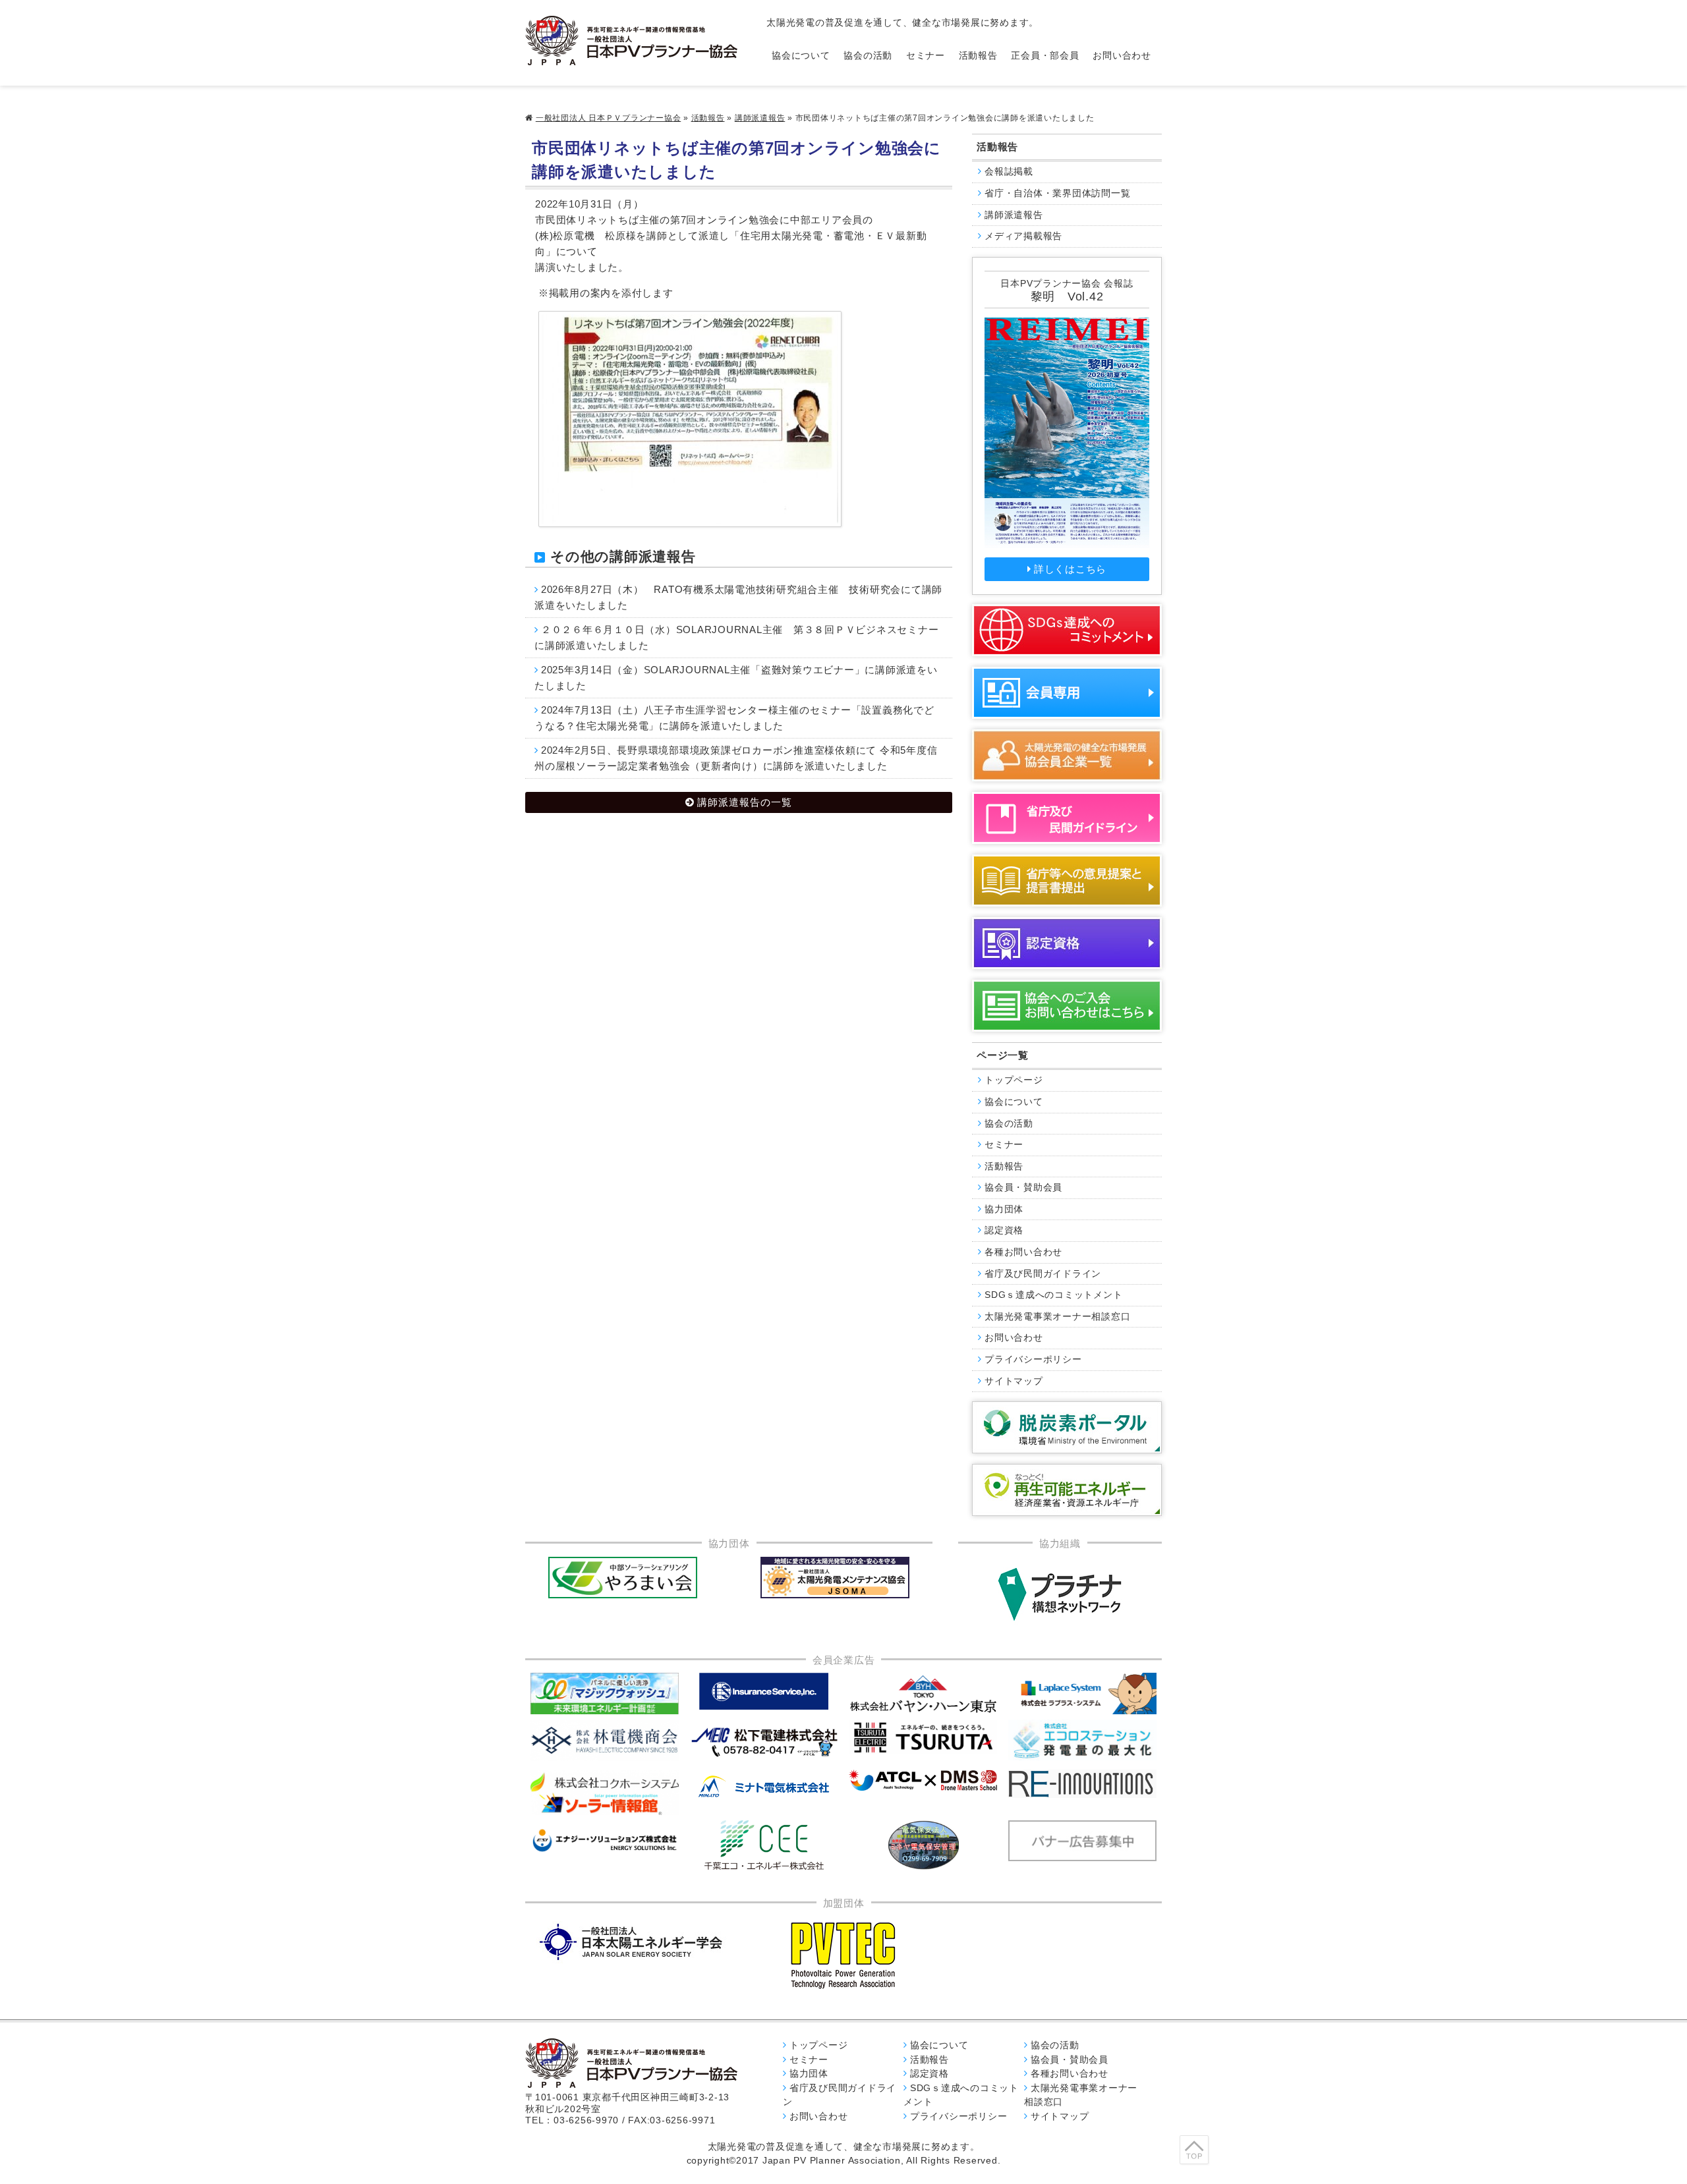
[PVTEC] (843, 1955)
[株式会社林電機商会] (605, 1740)
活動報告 (978, 56)
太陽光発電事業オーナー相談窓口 (1057, 1317)
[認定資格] (1067, 943)
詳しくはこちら (1070, 569)
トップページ (1014, 1080)
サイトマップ (1014, 1381)
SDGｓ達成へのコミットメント (1053, 1295)
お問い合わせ (1122, 56)
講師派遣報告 (760, 118)
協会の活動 (868, 56)
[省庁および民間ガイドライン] (1067, 818)
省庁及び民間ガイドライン (1043, 1274)
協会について (801, 56)
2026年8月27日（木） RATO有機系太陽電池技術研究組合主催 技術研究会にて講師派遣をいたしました (738, 597)
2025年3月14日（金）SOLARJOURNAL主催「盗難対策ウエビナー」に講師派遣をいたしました (736, 678)
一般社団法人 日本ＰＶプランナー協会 (609, 118)
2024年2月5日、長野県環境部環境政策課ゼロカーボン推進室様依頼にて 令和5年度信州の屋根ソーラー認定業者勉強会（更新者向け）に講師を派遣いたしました (736, 758)
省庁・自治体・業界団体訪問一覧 (1057, 193)
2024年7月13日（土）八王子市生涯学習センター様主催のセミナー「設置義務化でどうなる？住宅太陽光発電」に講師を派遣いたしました (734, 718)
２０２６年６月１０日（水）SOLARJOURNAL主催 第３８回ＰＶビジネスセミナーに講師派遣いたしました (736, 637)
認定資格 (1004, 1230)
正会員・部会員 (1045, 56)
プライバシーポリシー (1033, 1359)
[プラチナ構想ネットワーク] (1060, 1594)
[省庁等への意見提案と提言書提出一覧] (1067, 881)
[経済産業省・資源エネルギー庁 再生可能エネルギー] (1067, 1490)
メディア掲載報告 (1023, 236)
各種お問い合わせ (1023, 1252)
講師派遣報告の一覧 (745, 802)
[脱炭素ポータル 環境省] (1067, 1427)
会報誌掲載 (1009, 172)
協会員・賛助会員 (1023, 1188)
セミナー (926, 56)
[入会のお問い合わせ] (1067, 1006)
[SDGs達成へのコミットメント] (1067, 630)
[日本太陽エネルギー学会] (631, 1942)
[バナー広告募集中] (764, 1742)
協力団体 (1004, 1209)
